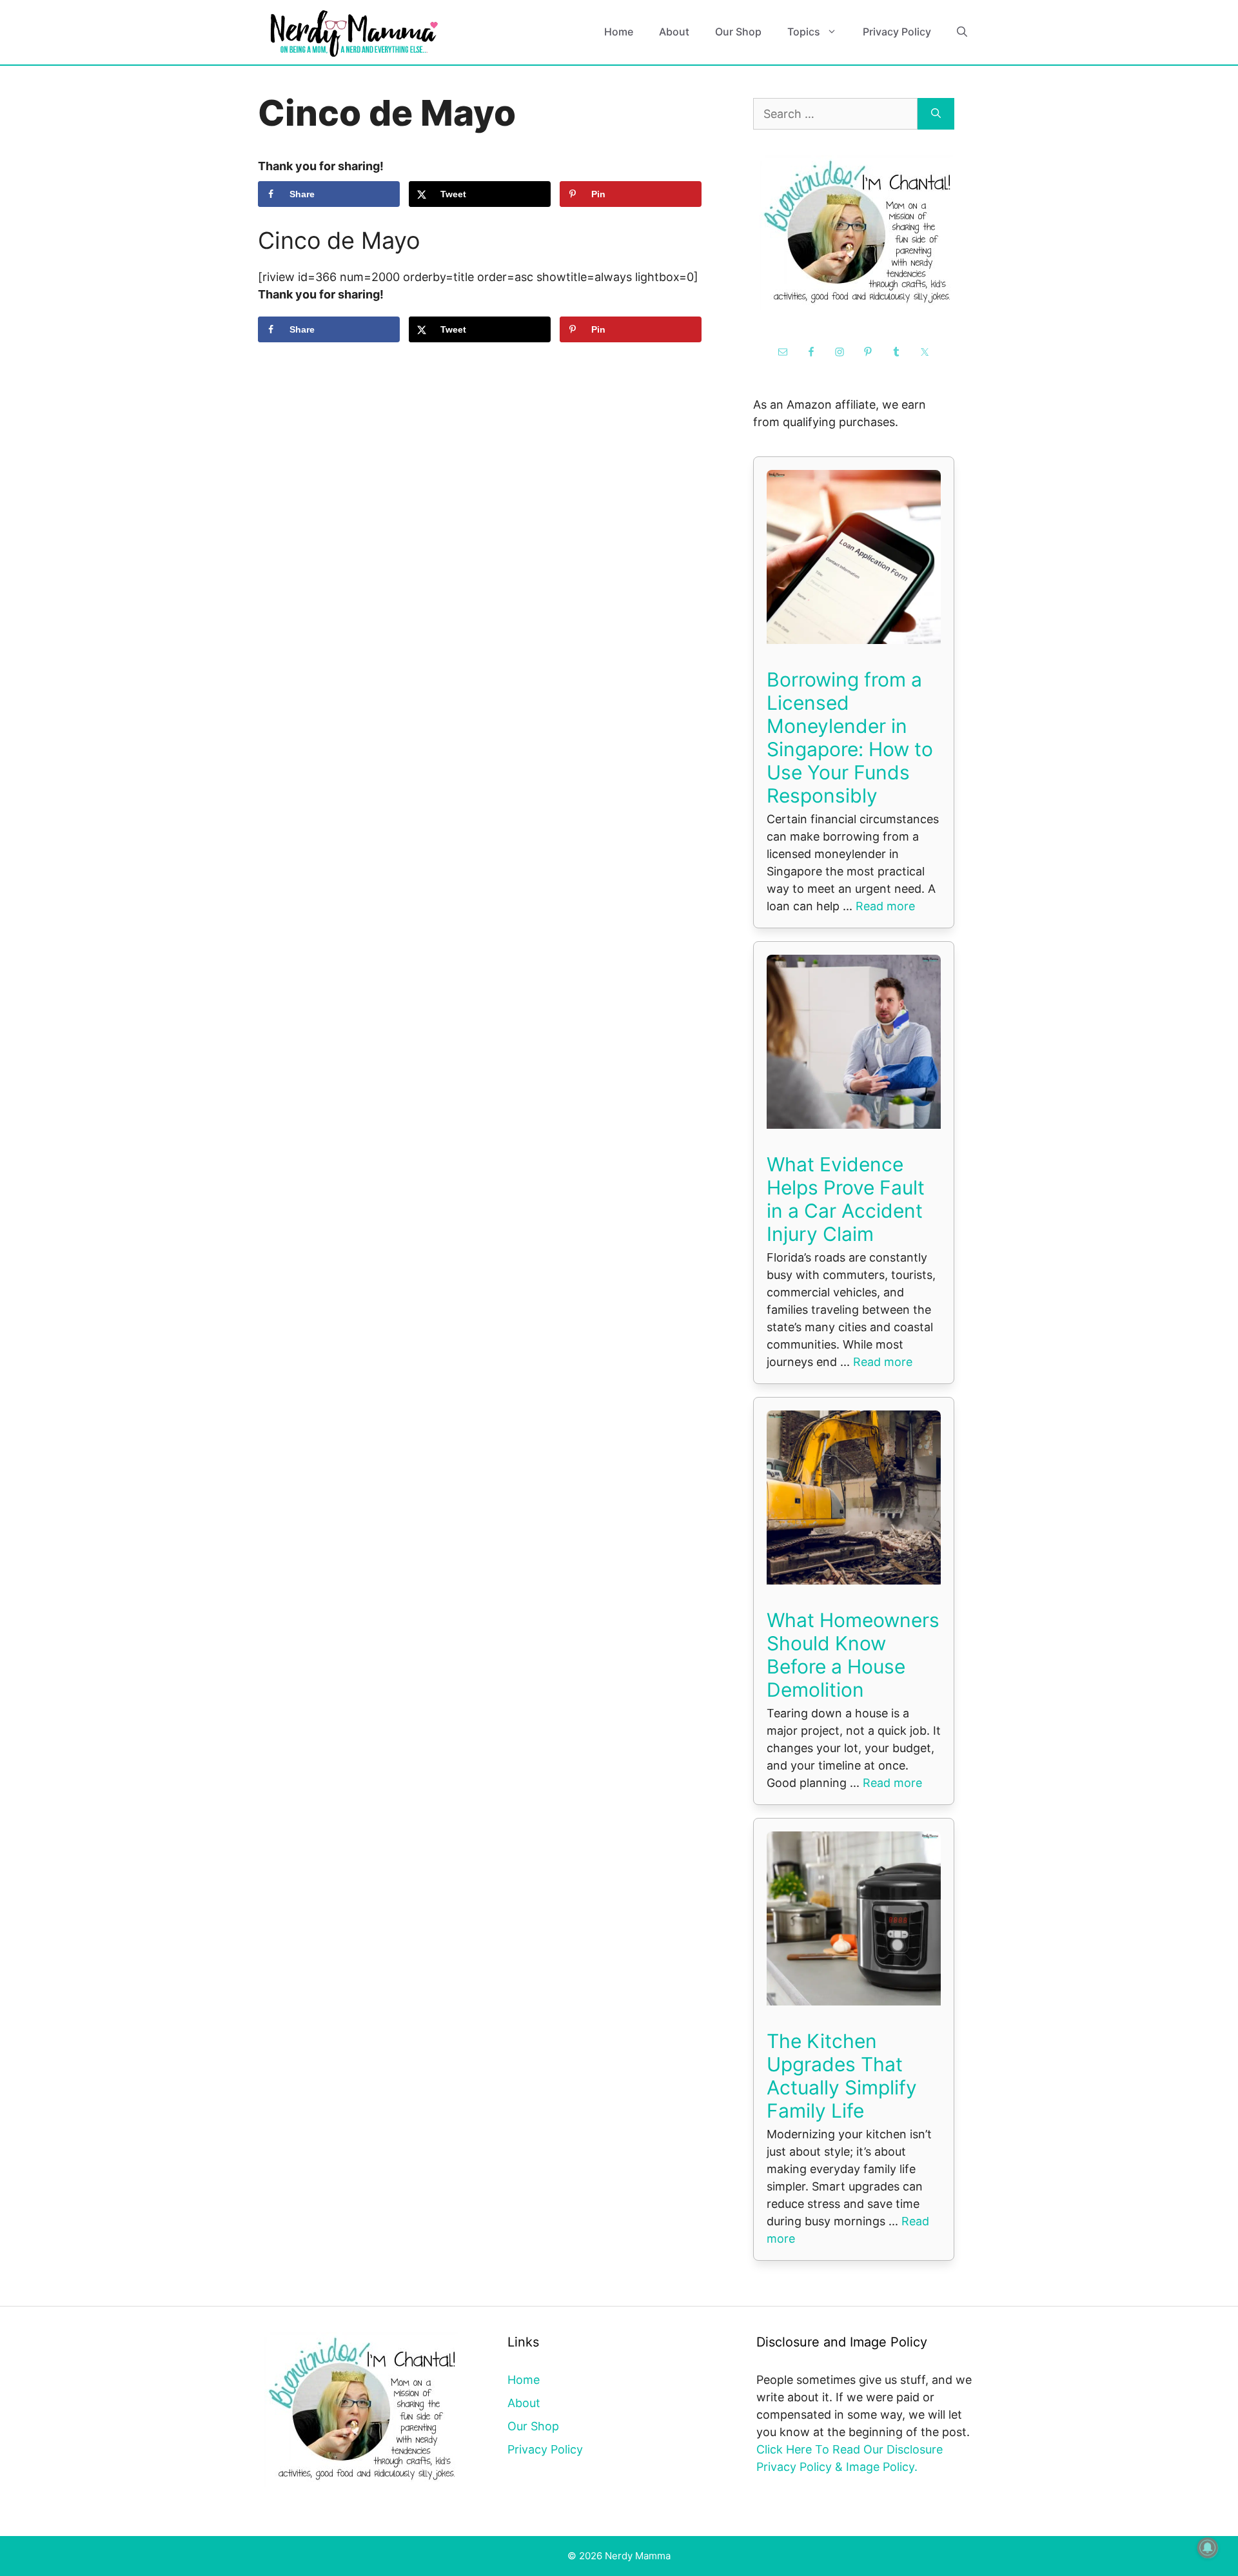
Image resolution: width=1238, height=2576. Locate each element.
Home (619, 32)
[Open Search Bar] (962, 32)
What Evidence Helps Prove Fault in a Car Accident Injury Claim (846, 1199)
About (674, 32)
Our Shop (738, 32)
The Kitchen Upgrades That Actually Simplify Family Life (842, 2076)
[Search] (936, 114)
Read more (885, 906)
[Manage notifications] (1208, 2548)
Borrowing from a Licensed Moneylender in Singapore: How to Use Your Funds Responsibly (850, 737)
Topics (804, 32)
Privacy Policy (897, 32)
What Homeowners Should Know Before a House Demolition (853, 1655)
